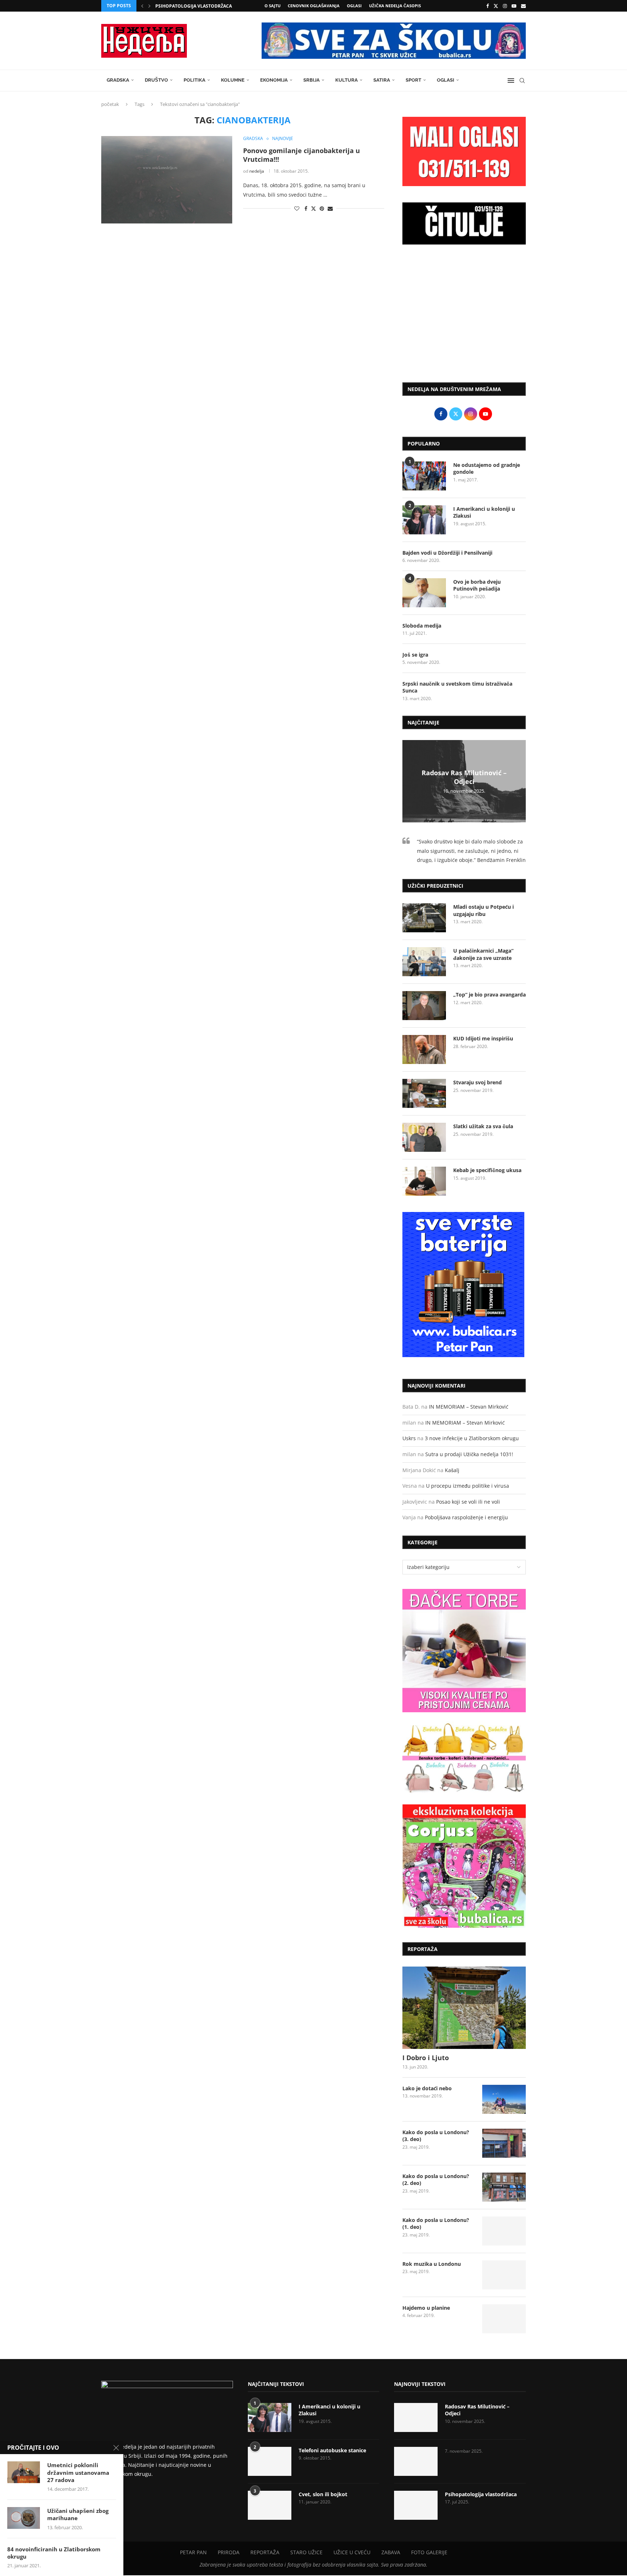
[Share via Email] (330, 208)
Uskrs (409, 1438)
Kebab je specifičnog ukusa (487, 1170)
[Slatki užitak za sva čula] (424, 1137)
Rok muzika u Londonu (432, 2264)
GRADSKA (118, 80)
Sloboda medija (422, 626)
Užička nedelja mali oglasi (188, 6)
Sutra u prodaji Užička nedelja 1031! (469, 1454)
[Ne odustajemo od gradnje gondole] (424, 476)
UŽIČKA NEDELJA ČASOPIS (395, 6)
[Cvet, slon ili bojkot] (270, 2505)
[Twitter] (496, 6)
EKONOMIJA (274, 80)
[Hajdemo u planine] (504, 2319)
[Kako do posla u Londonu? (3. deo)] (504, 2143)
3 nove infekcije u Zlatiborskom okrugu (472, 1438)
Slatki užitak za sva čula (483, 1126)
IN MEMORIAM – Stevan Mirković (469, 1407)
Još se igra (415, 655)
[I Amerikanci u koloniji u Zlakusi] (424, 520)
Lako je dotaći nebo (427, 2088)
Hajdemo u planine (426, 2308)
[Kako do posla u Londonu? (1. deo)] (504, 2231)
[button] (142, 6)
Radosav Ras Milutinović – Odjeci (464, 777)
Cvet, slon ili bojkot (323, 2494)
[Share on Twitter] (313, 208)
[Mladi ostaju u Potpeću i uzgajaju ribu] (424, 918)
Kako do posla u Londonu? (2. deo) (436, 2180)
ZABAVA (391, 2552)
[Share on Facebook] (306, 208)
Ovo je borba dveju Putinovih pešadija (477, 585)
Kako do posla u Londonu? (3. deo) (436, 2136)
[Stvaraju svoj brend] (424, 1093)
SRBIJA (312, 80)
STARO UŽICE (306, 2552)
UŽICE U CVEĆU (352, 2552)
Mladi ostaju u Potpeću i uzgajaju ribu (483, 910)
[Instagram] (505, 6)
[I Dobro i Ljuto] (464, 2008)
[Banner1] (464, 1651)
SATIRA (382, 80)
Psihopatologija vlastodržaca (481, 2494)
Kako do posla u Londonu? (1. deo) (436, 2224)
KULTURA (347, 80)
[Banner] (464, 1866)
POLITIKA (194, 80)
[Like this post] (297, 208)
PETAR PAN (193, 2552)
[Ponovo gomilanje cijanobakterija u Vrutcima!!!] (167, 180)
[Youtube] (514, 6)
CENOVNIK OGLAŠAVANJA (314, 6)
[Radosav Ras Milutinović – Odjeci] (416, 2417)
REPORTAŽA (265, 2552)
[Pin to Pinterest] (322, 208)
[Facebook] (487, 6)
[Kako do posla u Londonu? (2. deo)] (504, 2187)
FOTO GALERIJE (429, 2552)
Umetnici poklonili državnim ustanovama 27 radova (78, 2472)
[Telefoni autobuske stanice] (270, 2461)
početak (110, 104)
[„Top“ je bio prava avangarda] (424, 1006)
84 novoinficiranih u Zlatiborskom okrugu (54, 2553)
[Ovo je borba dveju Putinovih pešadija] (424, 593)
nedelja (257, 171)
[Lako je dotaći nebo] (504, 2099)
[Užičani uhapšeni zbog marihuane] (24, 2518)
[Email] (523, 6)
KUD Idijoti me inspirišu (483, 1038)
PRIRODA (229, 2552)
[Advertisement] (464, 317)
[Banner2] (464, 1758)
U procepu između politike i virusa (468, 1486)
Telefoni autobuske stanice (332, 2450)
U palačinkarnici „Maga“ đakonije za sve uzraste (483, 954)
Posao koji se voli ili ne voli (468, 1502)
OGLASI (354, 6)
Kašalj (452, 1470)
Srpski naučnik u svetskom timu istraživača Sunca (457, 687)
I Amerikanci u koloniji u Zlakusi (484, 512)
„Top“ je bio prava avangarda (489, 995)
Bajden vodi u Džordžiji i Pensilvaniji (447, 553)
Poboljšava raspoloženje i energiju (466, 1517)
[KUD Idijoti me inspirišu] (424, 1049)
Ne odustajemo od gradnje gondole (487, 469)
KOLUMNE (233, 80)
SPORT (413, 80)
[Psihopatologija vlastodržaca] (416, 2505)
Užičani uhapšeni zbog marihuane (78, 2514)
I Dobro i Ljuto (426, 2058)
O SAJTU (272, 6)
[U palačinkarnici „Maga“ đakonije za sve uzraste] (424, 962)
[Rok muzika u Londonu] (504, 2275)
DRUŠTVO (156, 80)
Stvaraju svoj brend (478, 1082)
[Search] (522, 81)
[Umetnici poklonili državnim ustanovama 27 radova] (24, 2472)
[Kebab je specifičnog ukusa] (424, 1181)
